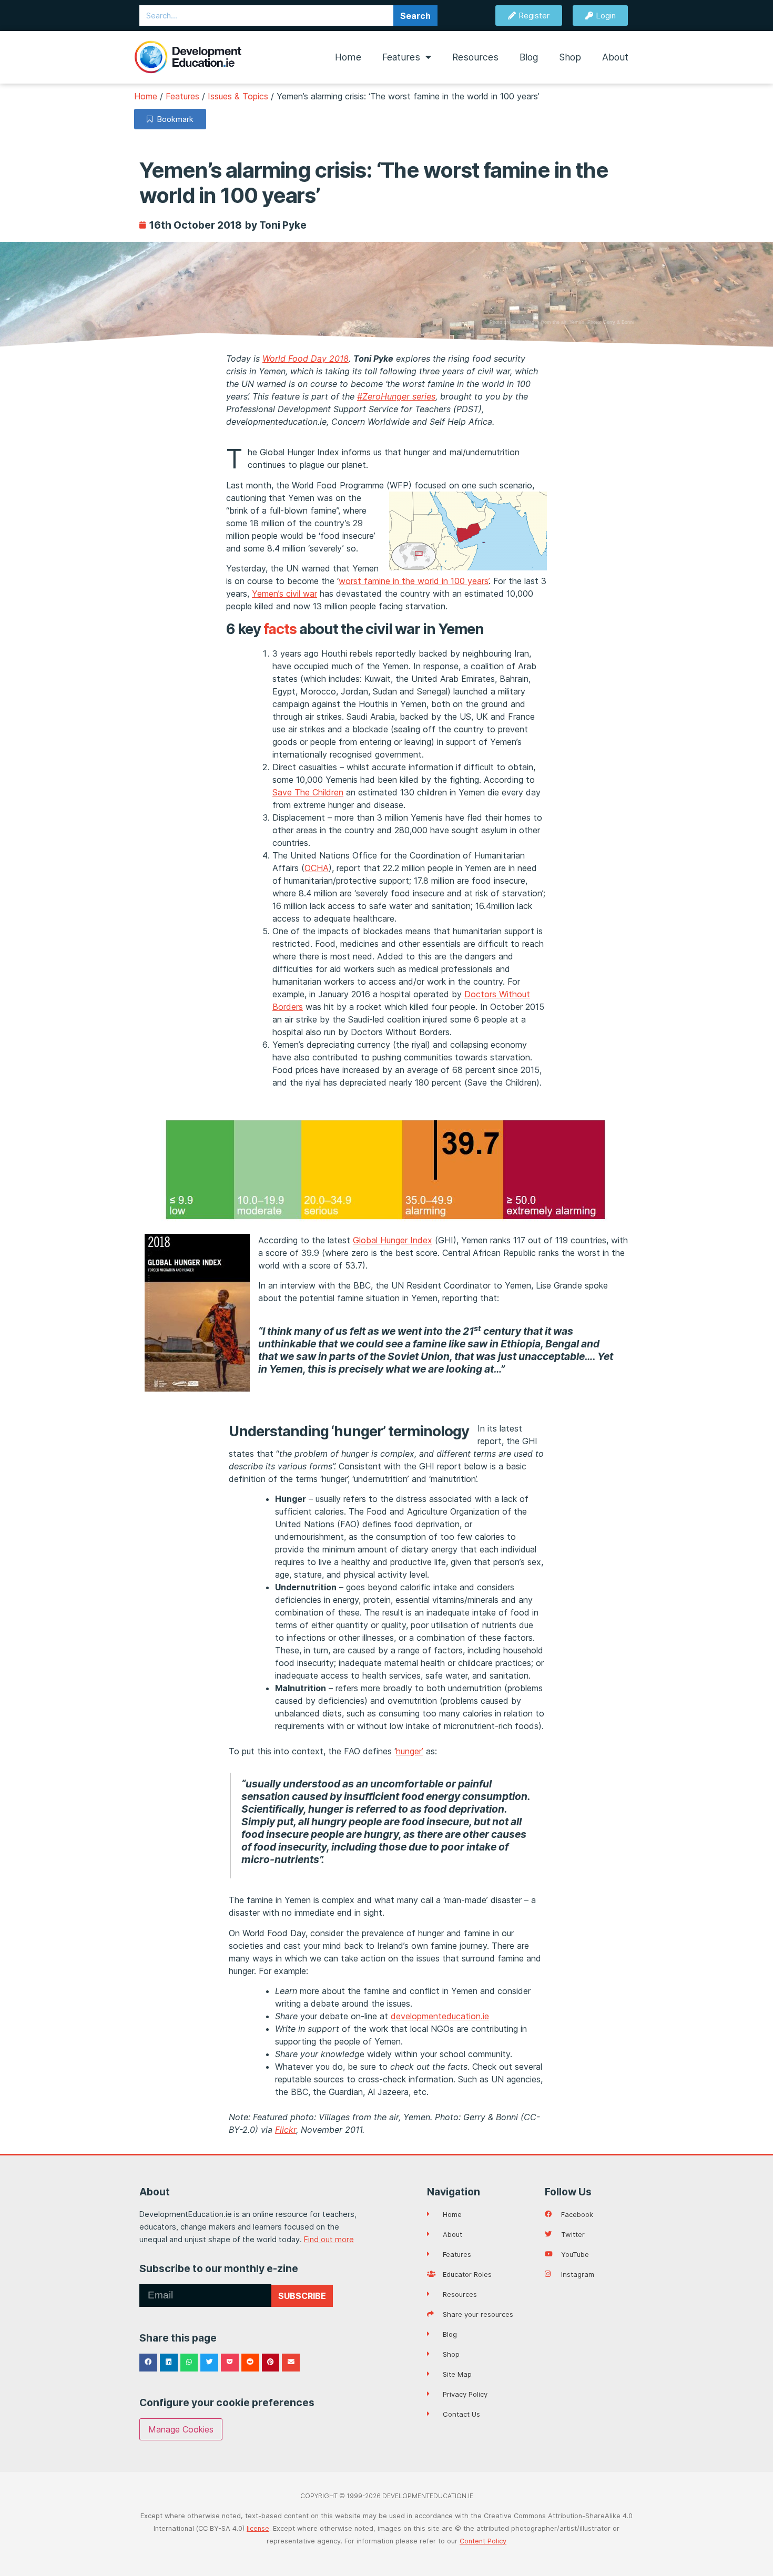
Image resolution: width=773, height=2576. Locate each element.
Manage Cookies (181, 2429)
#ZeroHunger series (396, 396)
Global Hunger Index (393, 1240)
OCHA (317, 868)
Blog (529, 57)
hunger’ (410, 1751)
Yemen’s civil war (284, 594)
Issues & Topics (238, 96)
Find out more (329, 2239)
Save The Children (308, 792)
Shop (570, 57)
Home (348, 57)
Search (415, 16)
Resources (475, 57)
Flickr (286, 2130)
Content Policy (483, 2541)
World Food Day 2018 (306, 359)
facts (280, 629)
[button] (148, 2363)
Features (401, 57)
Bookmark (173, 119)
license (258, 2528)
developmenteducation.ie (440, 2016)
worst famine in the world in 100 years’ (414, 581)
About (615, 57)
